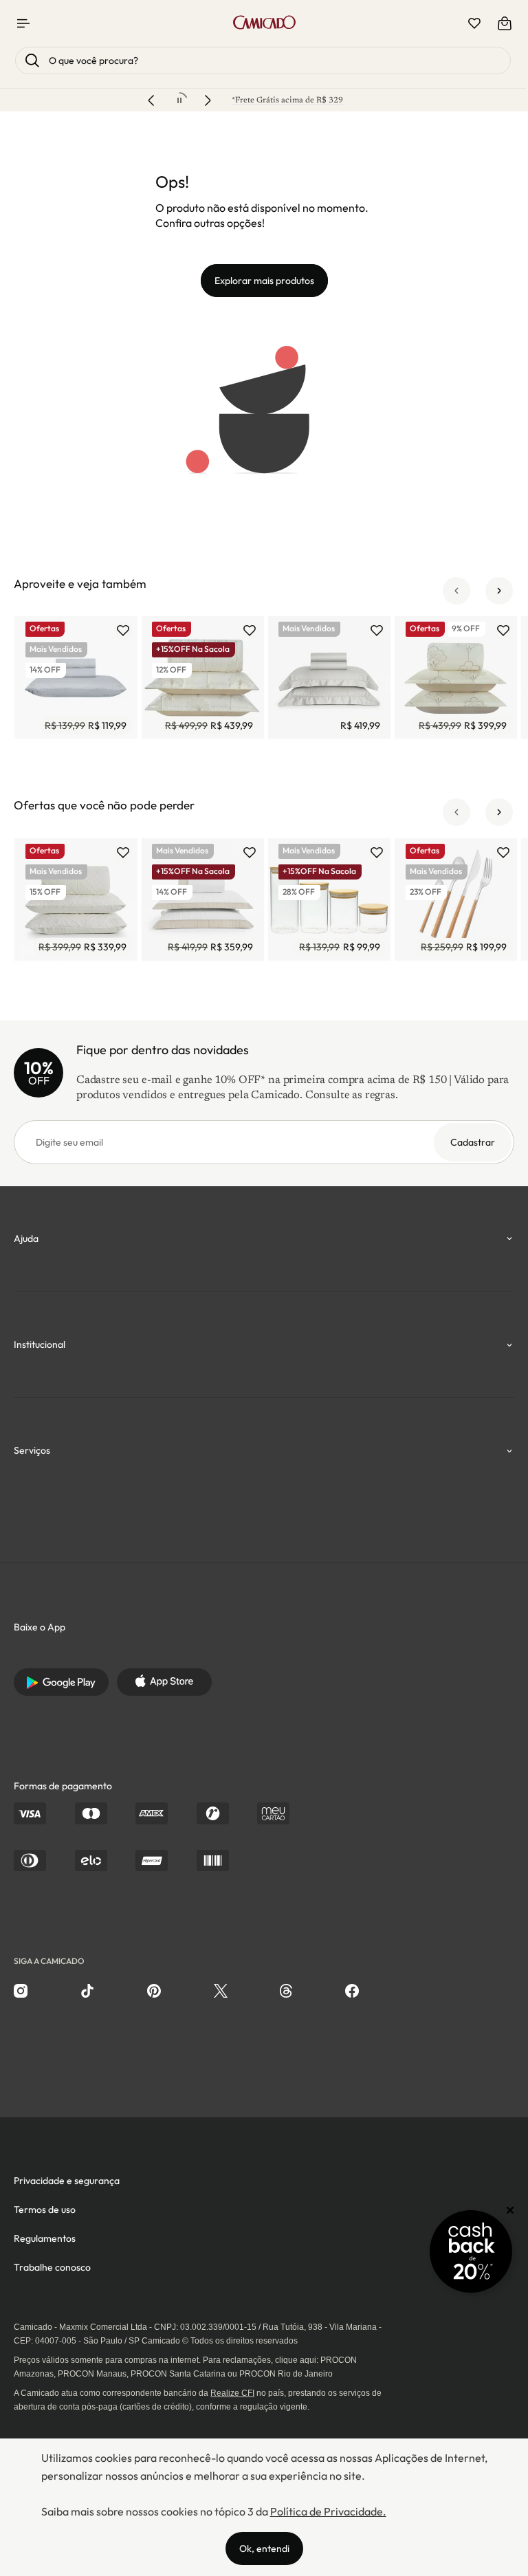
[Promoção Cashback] (471, 2251)
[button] (456, 591)
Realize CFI (232, 2393)
